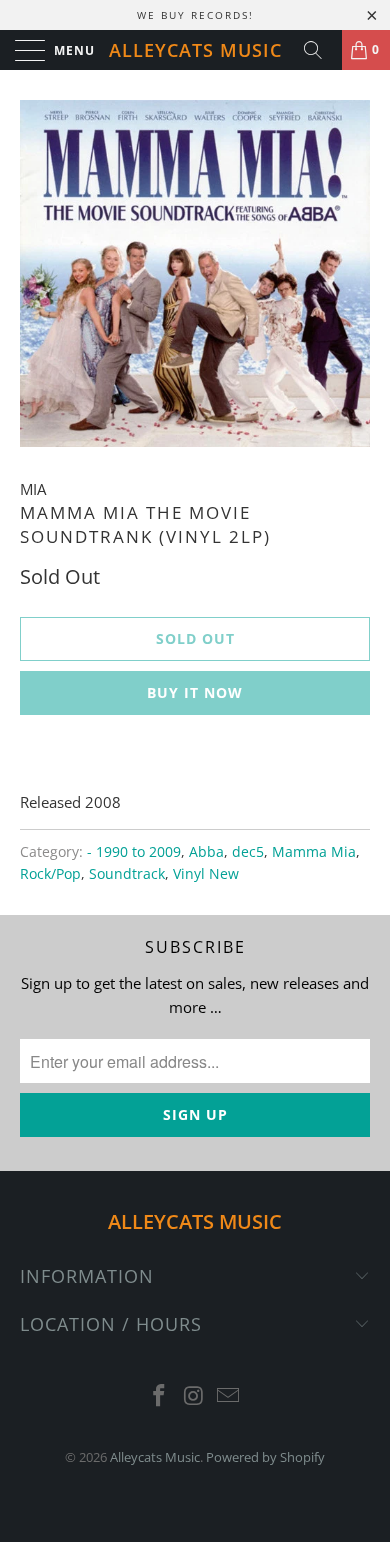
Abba (206, 852)
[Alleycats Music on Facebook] (159, 1396)
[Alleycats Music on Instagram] (194, 1396)
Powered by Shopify (265, 1457)
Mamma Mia (314, 852)
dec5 (248, 852)
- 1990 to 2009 (134, 852)
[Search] (320, 50)
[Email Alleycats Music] (229, 1396)
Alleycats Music (195, 50)
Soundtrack (127, 874)
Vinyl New (206, 874)
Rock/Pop (50, 874)
